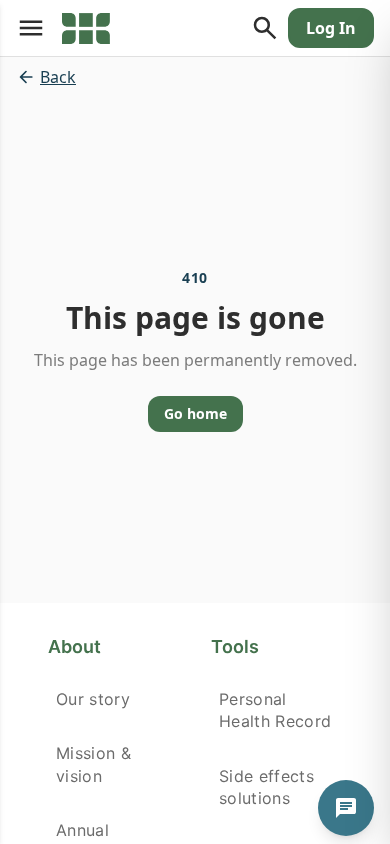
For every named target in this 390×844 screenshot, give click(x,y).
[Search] (265, 28)
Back (58, 77)
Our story (93, 699)
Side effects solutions (266, 787)
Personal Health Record (275, 710)
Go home (195, 413)
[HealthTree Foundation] (86, 28)
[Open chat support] (346, 808)
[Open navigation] (31, 28)
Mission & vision (93, 764)
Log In (331, 28)
